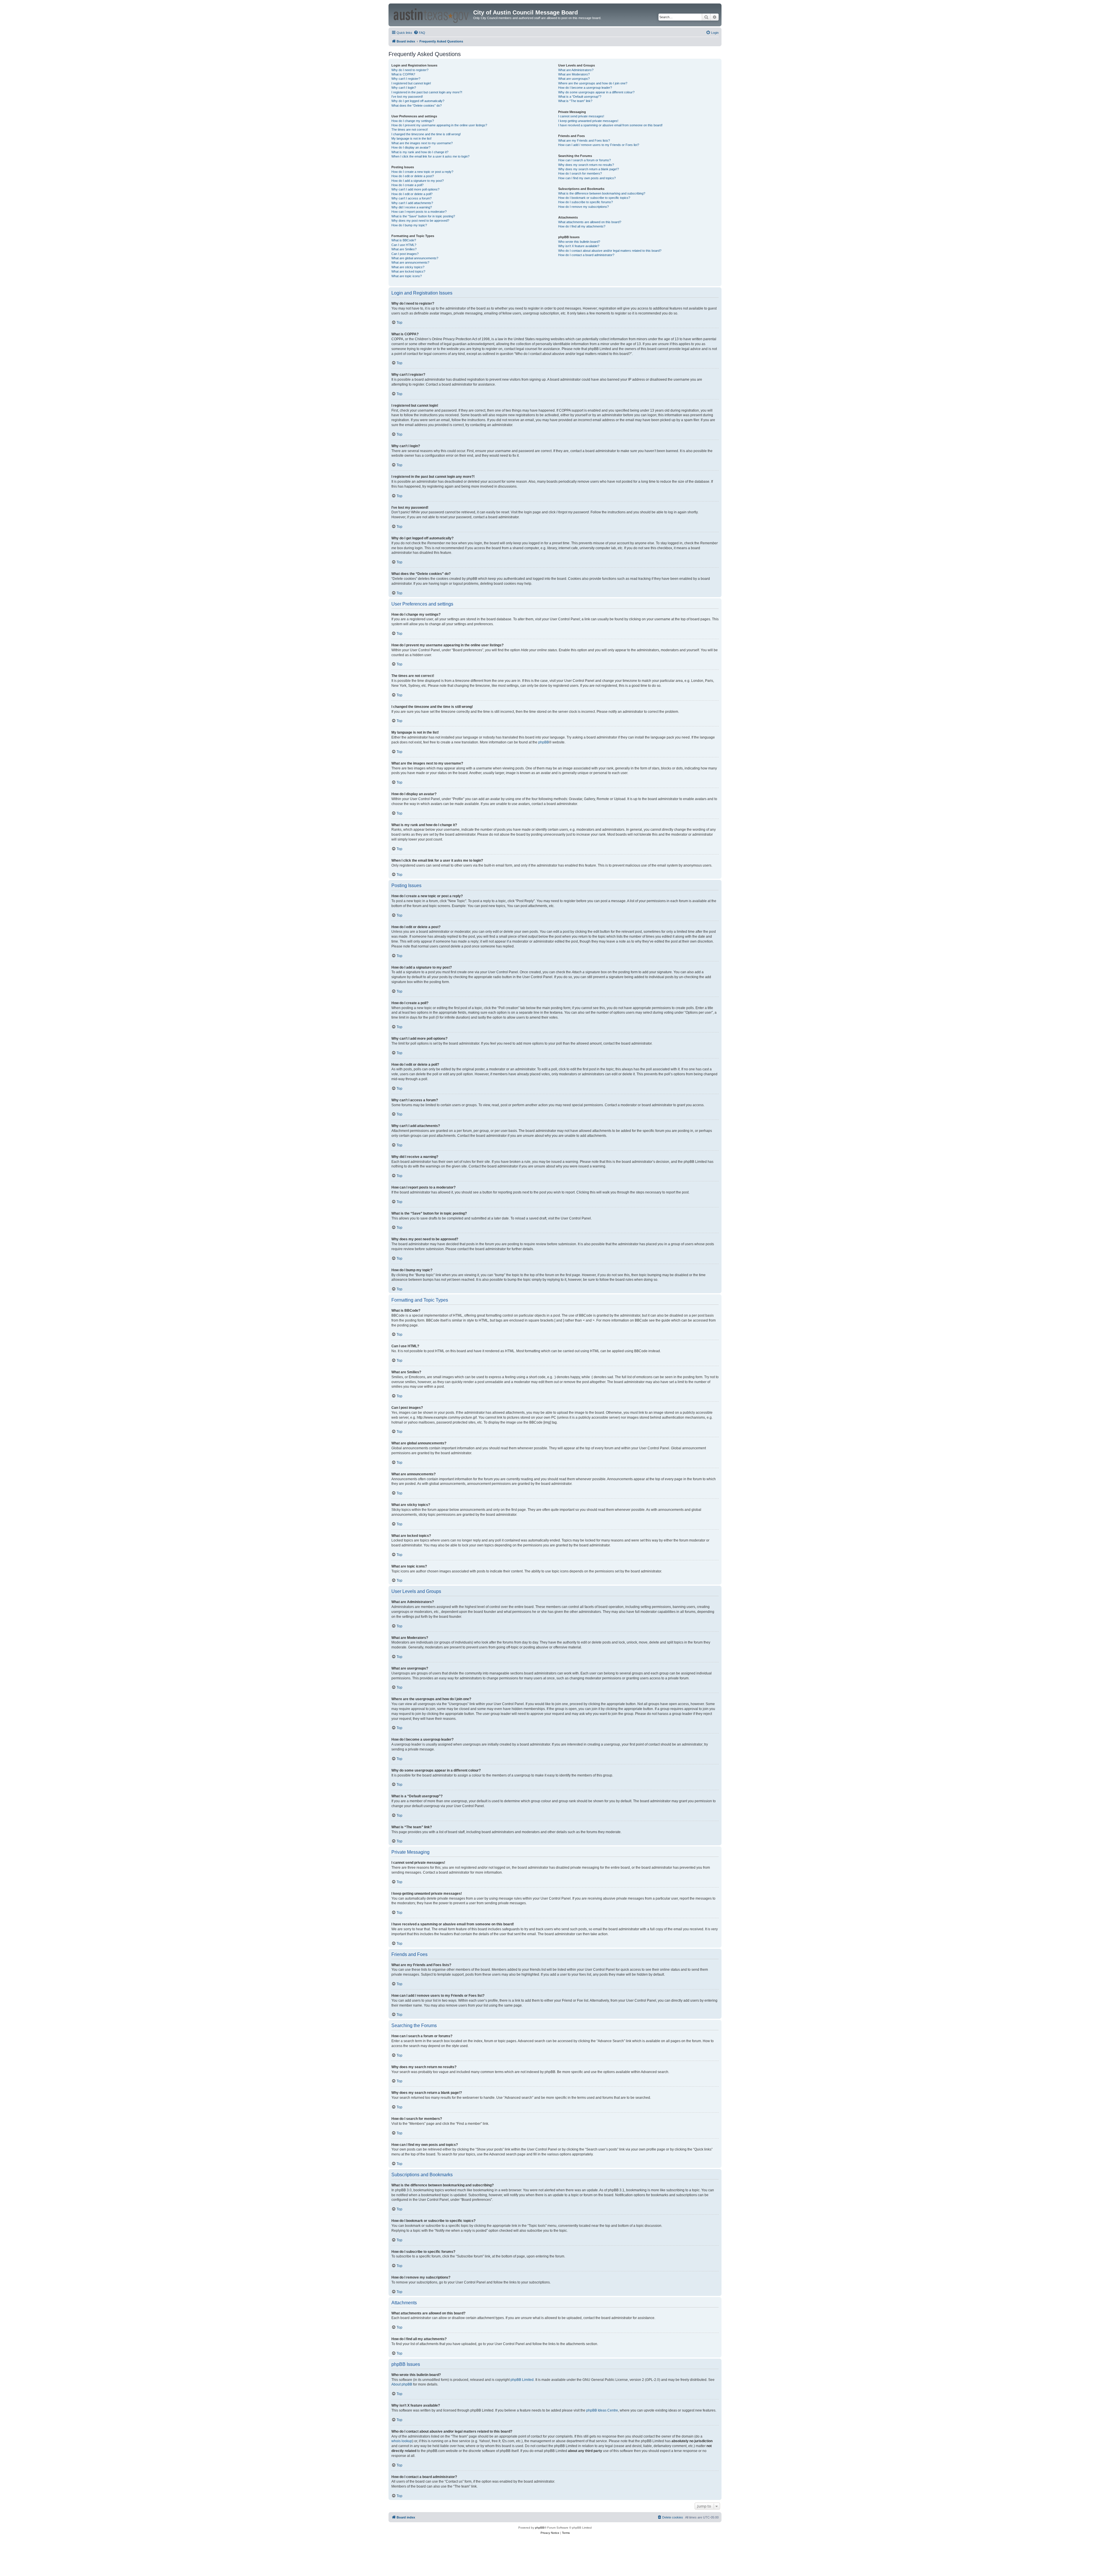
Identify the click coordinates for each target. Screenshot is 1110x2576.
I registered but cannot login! (411, 83)
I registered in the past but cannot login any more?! (427, 92)
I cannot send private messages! (581, 116)
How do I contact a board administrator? (586, 255)
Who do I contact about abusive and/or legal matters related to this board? (610, 251)
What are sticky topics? (408, 267)
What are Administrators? (576, 70)
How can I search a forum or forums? (584, 160)
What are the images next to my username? (422, 143)
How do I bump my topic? (409, 225)
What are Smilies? (404, 249)
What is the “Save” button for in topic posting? (423, 216)
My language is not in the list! (411, 138)
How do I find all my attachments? (582, 226)
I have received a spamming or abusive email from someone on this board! (610, 125)
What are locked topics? (408, 271)
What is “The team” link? (575, 101)
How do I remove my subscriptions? (583, 207)
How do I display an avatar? (411, 147)
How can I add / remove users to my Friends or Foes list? (599, 145)
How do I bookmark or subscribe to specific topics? (594, 198)
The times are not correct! (410, 129)
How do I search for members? (580, 173)
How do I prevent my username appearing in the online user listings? (439, 125)
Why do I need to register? (410, 70)
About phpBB (402, 2384)
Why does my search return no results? (586, 165)
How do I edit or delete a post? (413, 176)
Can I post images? (405, 254)
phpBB (544, 742)
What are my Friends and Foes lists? (584, 140)
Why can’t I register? (406, 79)
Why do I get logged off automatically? (418, 101)
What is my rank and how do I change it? (420, 152)
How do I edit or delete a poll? (412, 194)
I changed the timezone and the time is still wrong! (426, 134)
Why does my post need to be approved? (420, 221)
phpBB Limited (522, 2380)
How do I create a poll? (407, 185)
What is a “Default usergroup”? (580, 97)
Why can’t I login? (404, 88)
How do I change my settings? (413, 121)
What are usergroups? (574, 79)
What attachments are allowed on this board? (590, 222)
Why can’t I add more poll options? (415, 189)
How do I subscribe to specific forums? (585, 202)
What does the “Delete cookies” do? (417, 106)
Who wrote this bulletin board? (579, 242)
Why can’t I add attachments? (412, 203)
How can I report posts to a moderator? (419, 212)
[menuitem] (419, 33)
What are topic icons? (407, 276)
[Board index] (432, 15)
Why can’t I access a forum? (411, 198)
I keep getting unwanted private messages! (588, 121)
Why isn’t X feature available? (579, 246)
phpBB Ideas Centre (602, 2410)
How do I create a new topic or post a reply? (422, 172)
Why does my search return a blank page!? (589, 169)
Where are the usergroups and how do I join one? (593, 83)
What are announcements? (410, 262)
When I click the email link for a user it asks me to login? (430, 156)
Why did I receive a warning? (412, 207)
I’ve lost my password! (407, 97)
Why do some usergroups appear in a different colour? (596, 92)
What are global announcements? (415, 258)
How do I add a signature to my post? (418, 181)
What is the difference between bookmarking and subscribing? (602, 193)
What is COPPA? (403, 74)
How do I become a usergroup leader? (585, 88)
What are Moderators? (574, 74)
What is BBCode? (404, 240)
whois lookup (402, 2441)
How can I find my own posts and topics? (587, 178)
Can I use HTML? (404, 245)
